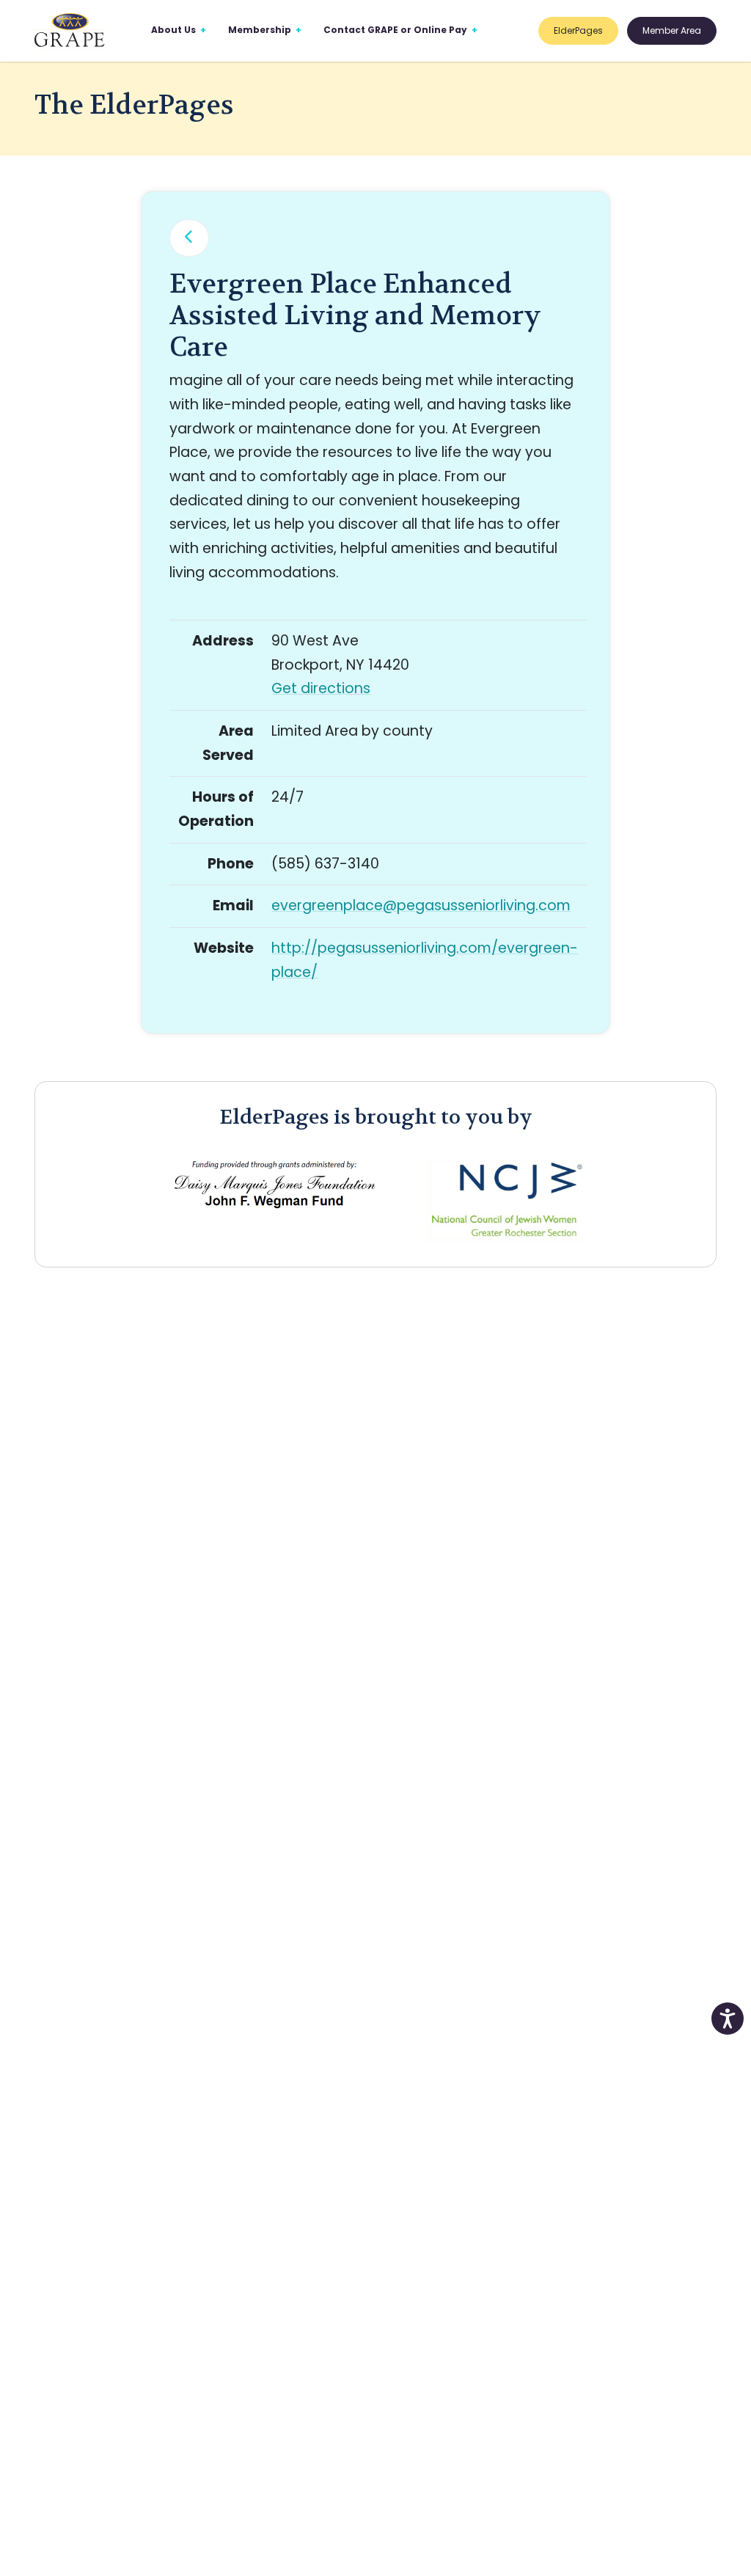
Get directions (321, 688)
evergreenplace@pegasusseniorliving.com (421, 905)
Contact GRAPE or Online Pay (395, 30)
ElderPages (578, 30)
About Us (173, 30)
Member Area (672, 30)
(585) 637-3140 (325, 864)
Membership (260, 30)
